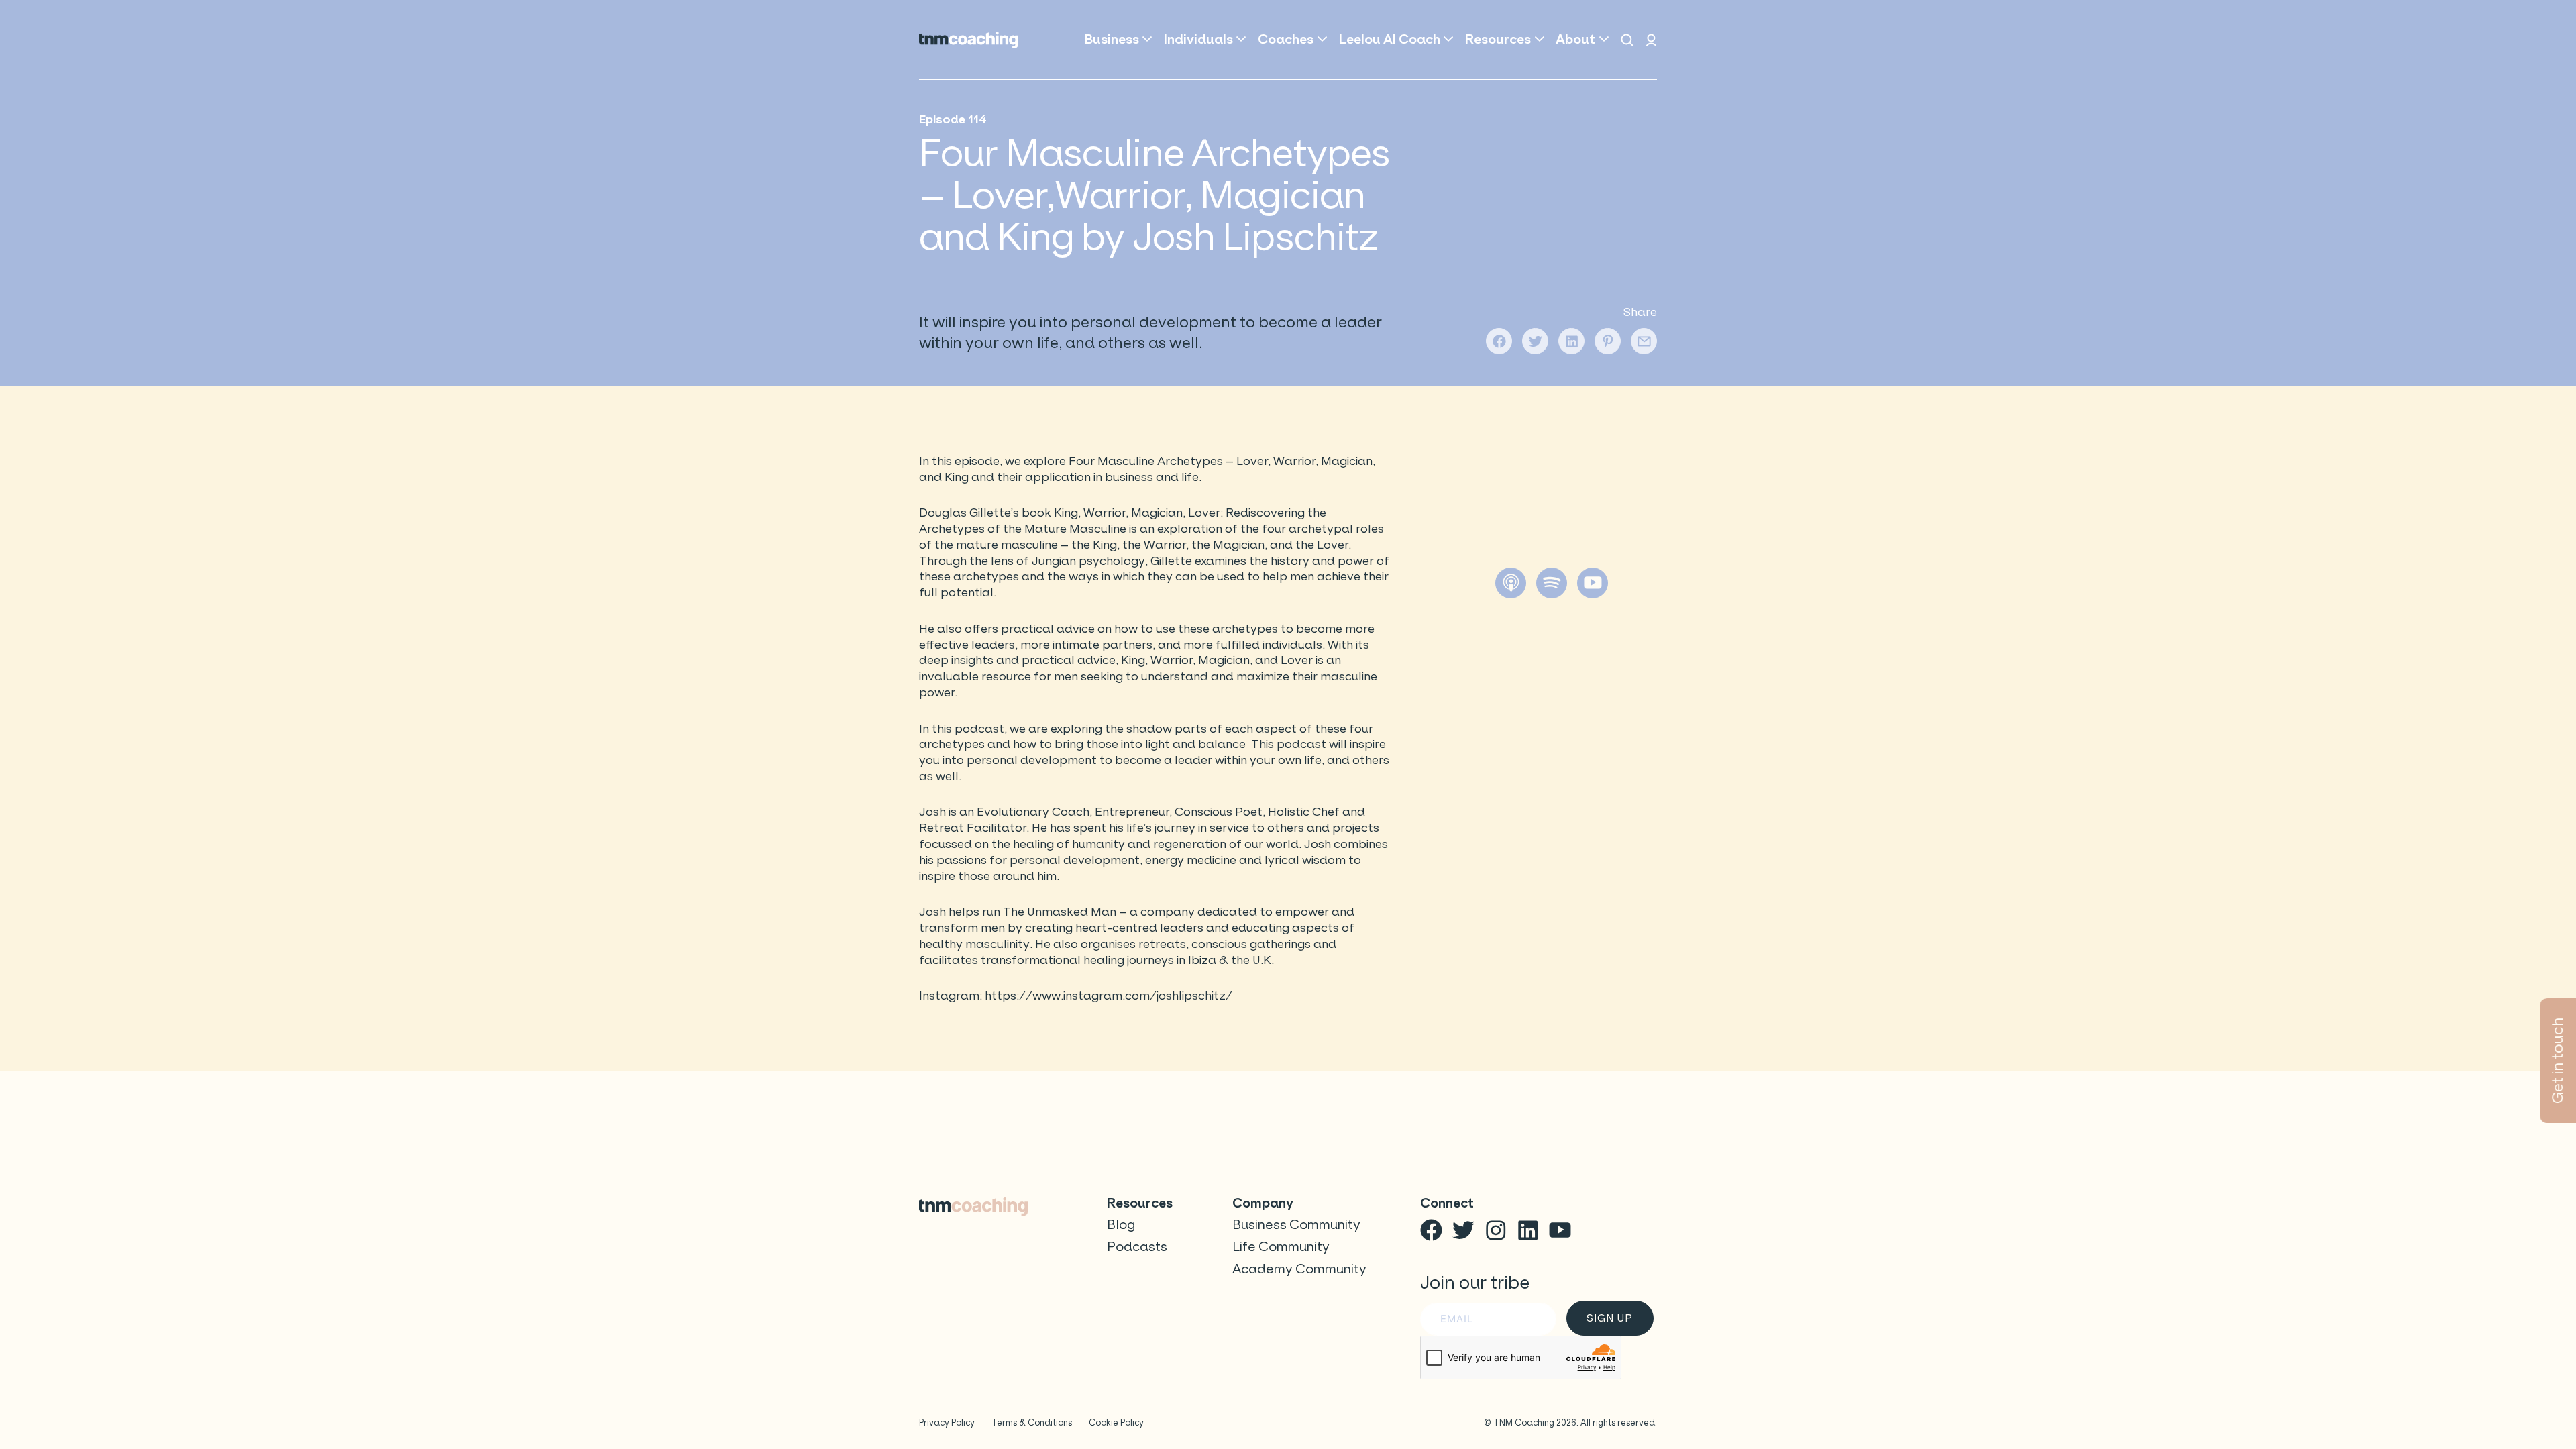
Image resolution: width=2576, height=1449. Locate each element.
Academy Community (1299, 1269)
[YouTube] (1593, 583)
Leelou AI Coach (1390, 39)
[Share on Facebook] (1499, 341)
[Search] (1627, 40)
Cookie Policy (1116, 1423)
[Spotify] (1552, 583)
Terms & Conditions (1032, 1423)
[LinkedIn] (1528, 1230)
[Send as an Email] (1644, 341)
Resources (1498, 39)
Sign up (1609, 1318)
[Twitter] (1463, 1230)
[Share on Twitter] (1535, 341)
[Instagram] (1496, 1230)
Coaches (1286, 39)
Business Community (1296, 1225)
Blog (1121, 1225)
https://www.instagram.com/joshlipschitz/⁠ (1109, 996)
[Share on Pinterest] (1608, 341)
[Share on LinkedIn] (1571, 341)
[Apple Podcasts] (1511, 583)
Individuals (1198, 39)
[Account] (1651, 40)
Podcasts (1137, 1247)
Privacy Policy (947, 1423)
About (1575, 39)
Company (1263, 1203)
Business (1112, 39)
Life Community (1281, 1247)
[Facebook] (1431, 1230)
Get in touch (2558, 1061)
